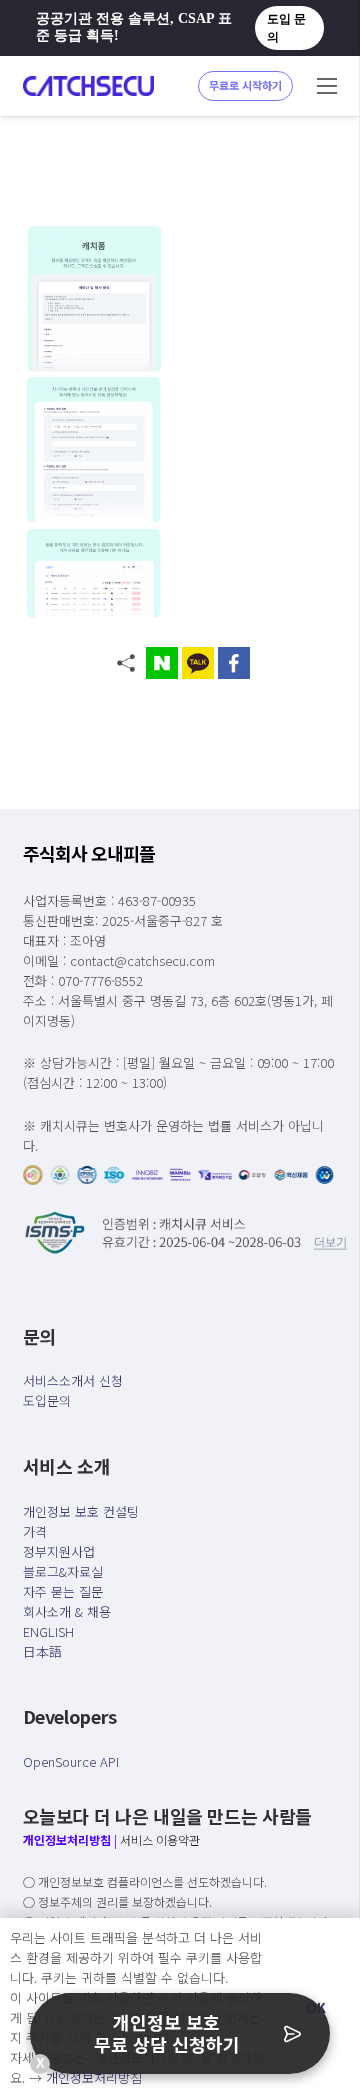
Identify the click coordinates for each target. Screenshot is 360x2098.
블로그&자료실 (63, 1571)
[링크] (88, 86)
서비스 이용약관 (160, 1839)
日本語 (42, 1651)
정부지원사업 (59, 1551)
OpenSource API (71, 1761)
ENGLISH (48, 1631)
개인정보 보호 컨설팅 (81, 1511)
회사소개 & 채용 (67, 1611)
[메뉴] (327, 86)
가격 (35, 1531)
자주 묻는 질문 (63, 1591)
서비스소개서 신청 (73, 1380)
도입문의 (47, 1400)
